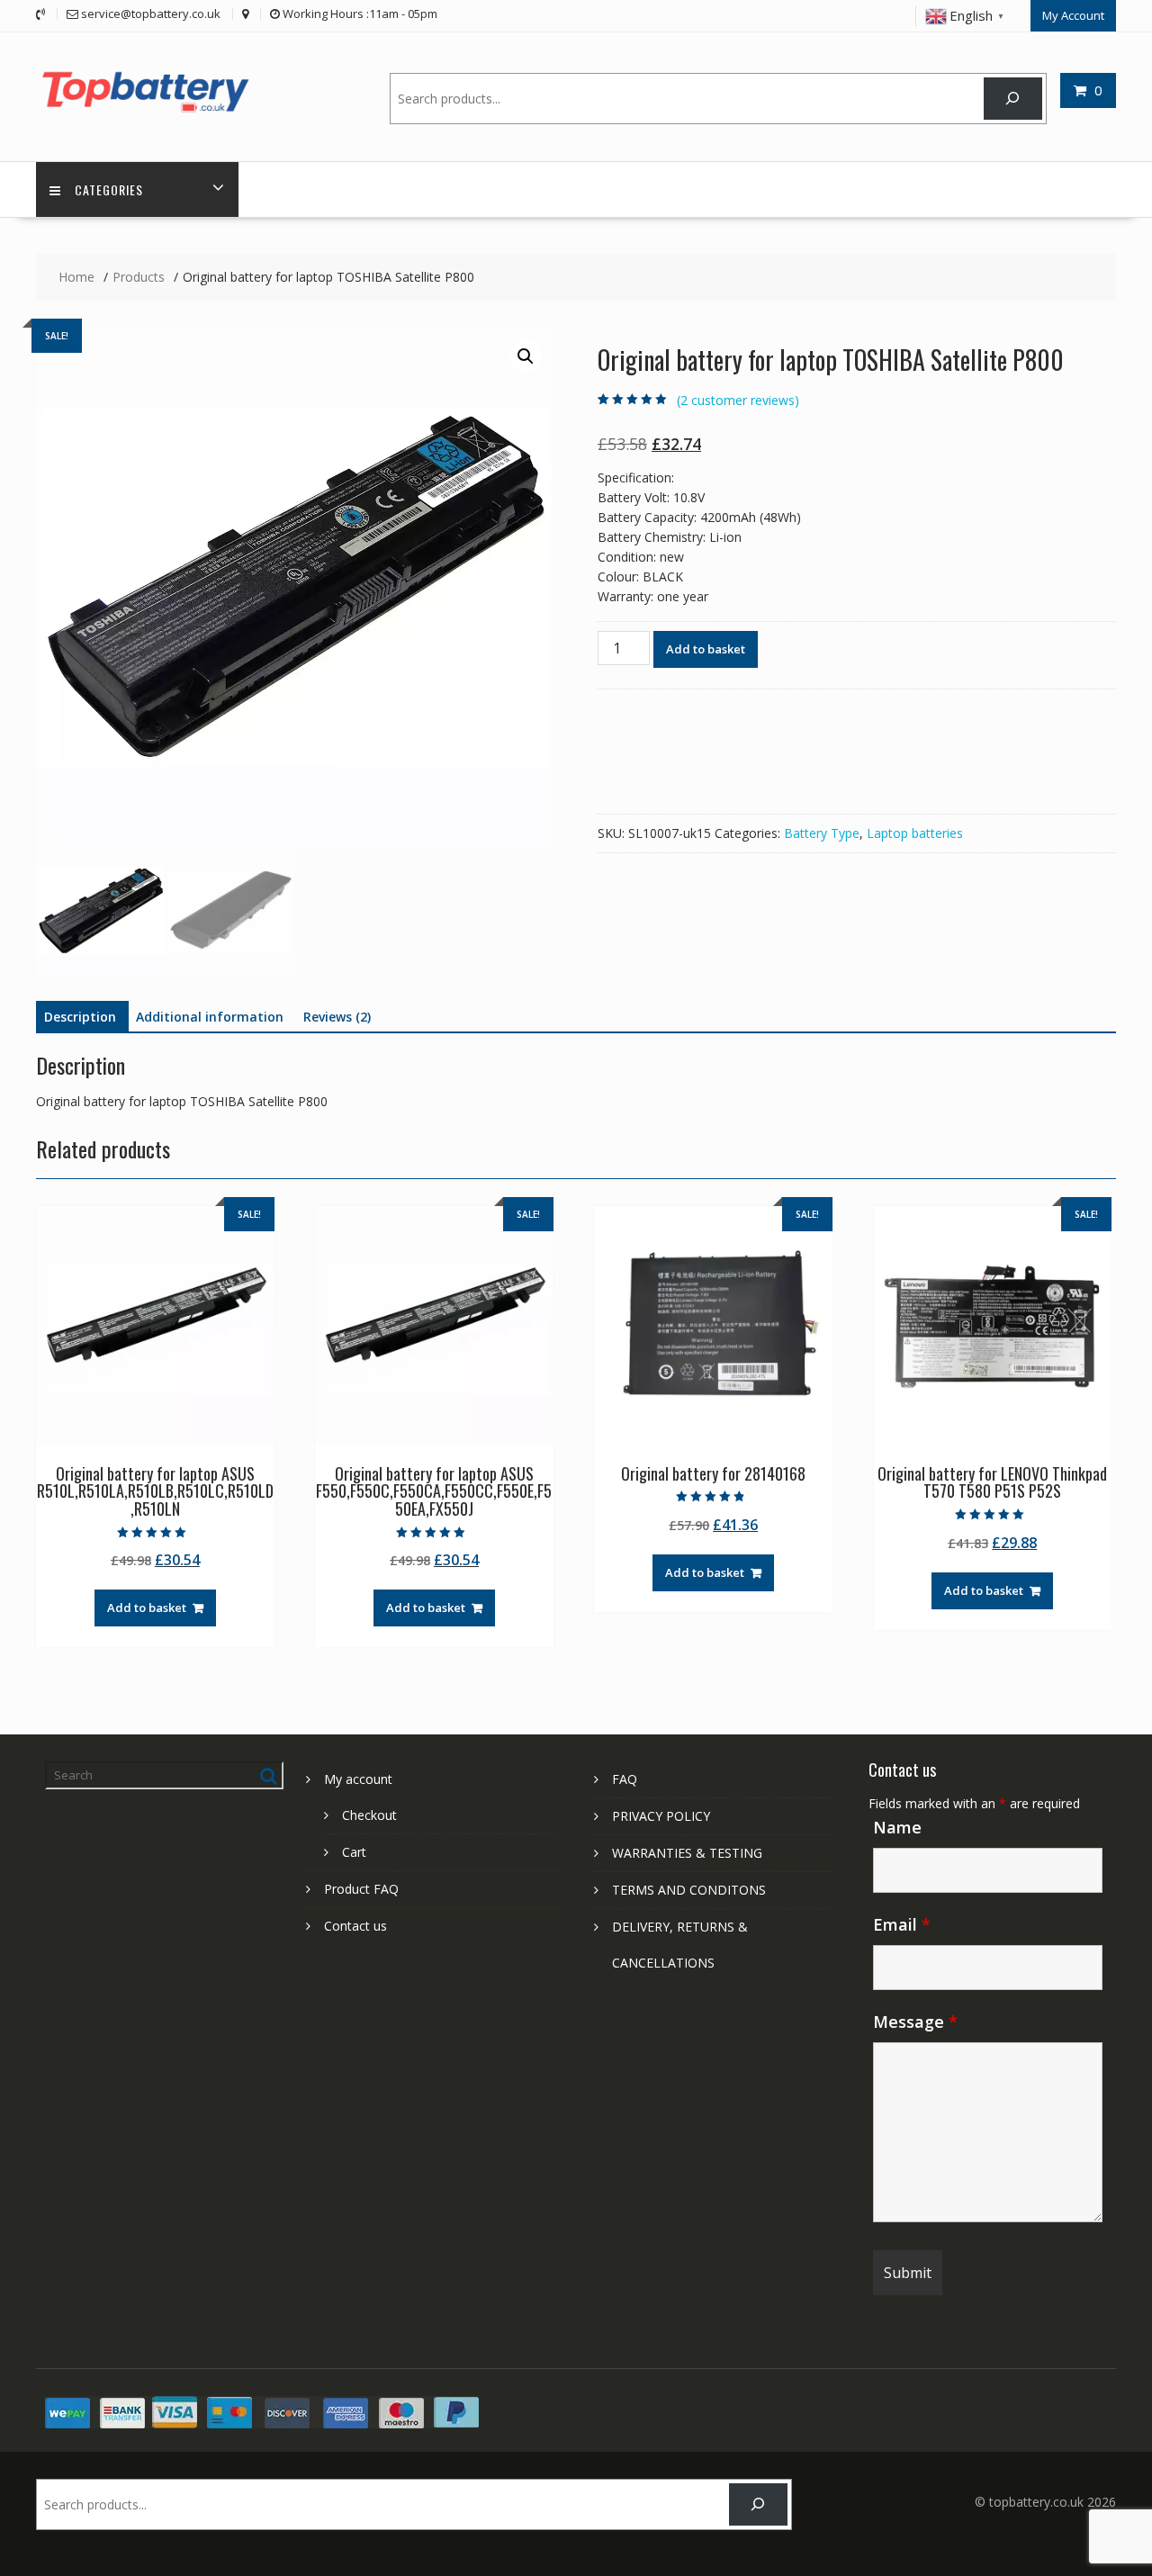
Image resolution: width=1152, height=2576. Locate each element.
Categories (109, 189)
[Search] (1013, 99)
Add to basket (706, 649)
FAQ (625, 1779)
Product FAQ (361, 1889)
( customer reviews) (738, 400)
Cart (354, 1852)
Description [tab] (80, 1017)
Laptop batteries (915, 833)
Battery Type (822, 833)
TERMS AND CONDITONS (689, 1890)
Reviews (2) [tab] (337, 1017)
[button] (526, 356)
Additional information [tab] (210, 1017)
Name (897, 1827)
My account (358, 1779)
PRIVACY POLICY (661, 1816)
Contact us (355, 1926)
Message (915, 2022)
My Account (1073, 15)
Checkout (369, 1815)
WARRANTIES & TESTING (687, 1853)
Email (902, 1924)
